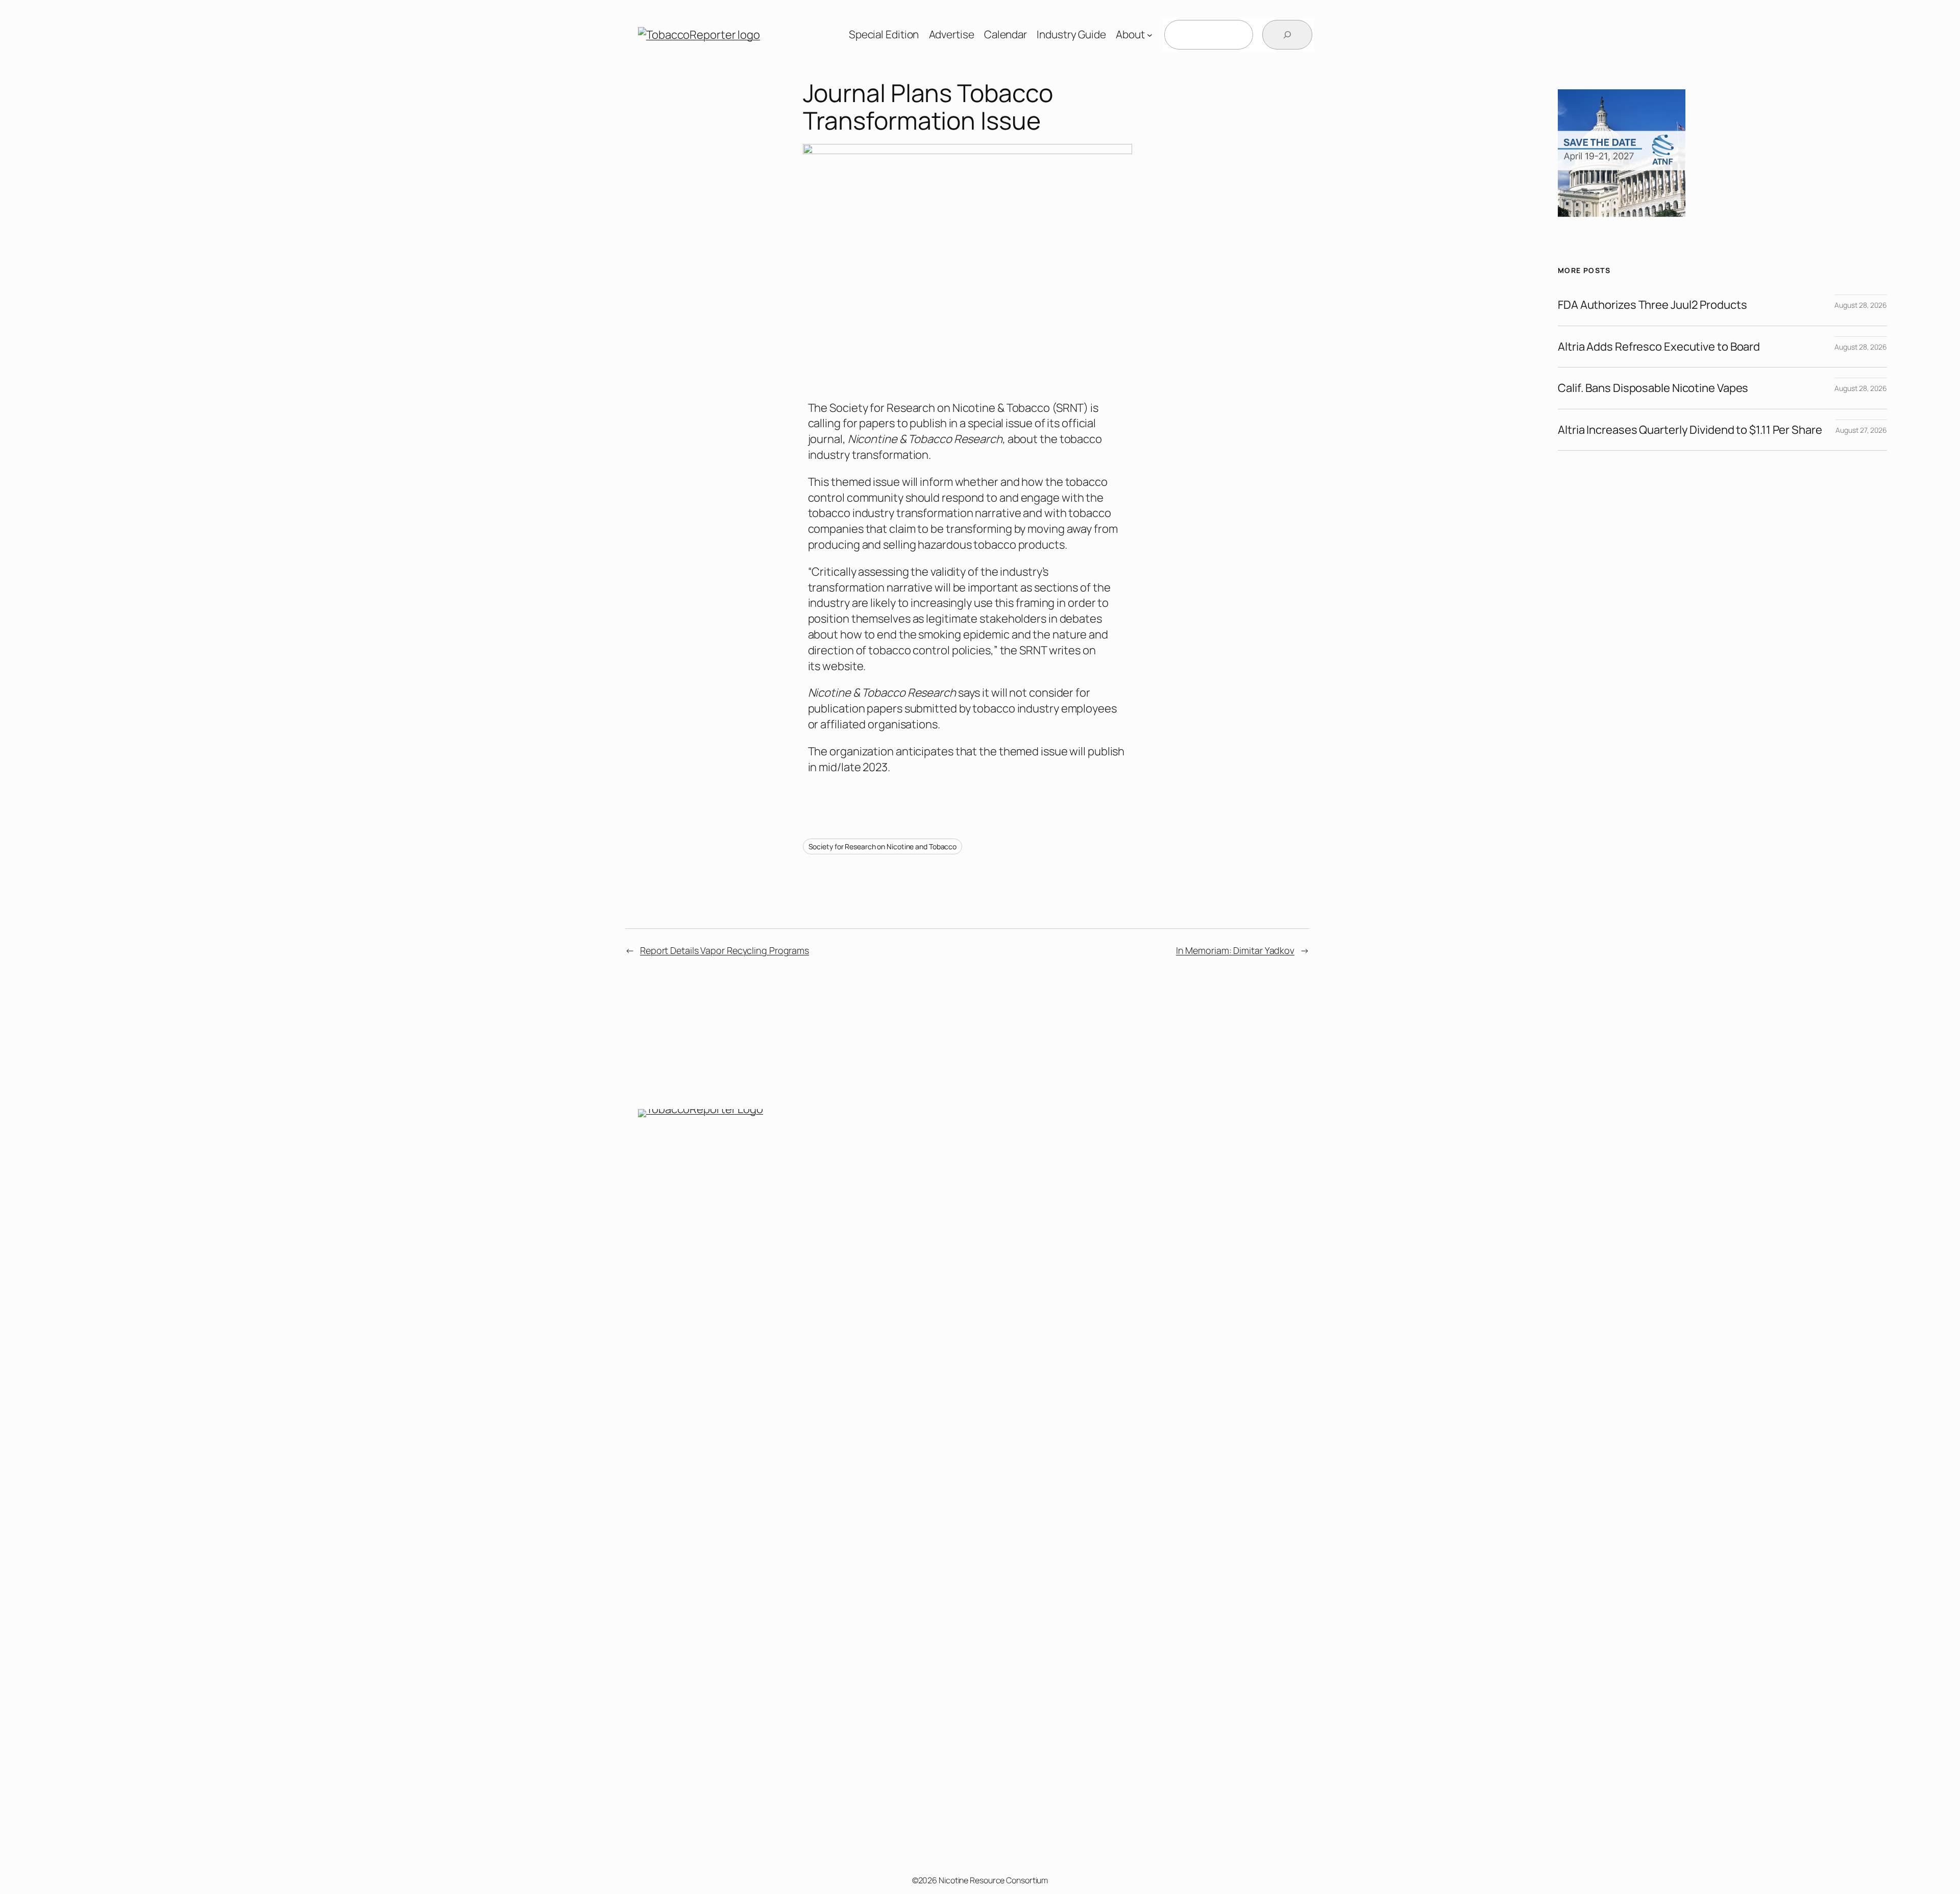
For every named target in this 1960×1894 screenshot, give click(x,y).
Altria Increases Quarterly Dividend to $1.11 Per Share (1690, 430)
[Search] (1287, 35)
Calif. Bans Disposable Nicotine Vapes (1653, 388)
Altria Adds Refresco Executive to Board (1659, 347)
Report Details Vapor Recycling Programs (725, 950)
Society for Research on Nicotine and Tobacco (883, 846)
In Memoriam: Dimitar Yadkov (1235, 950)
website (843, 666)
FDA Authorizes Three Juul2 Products (1652, 305)
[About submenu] (1150, 35)
